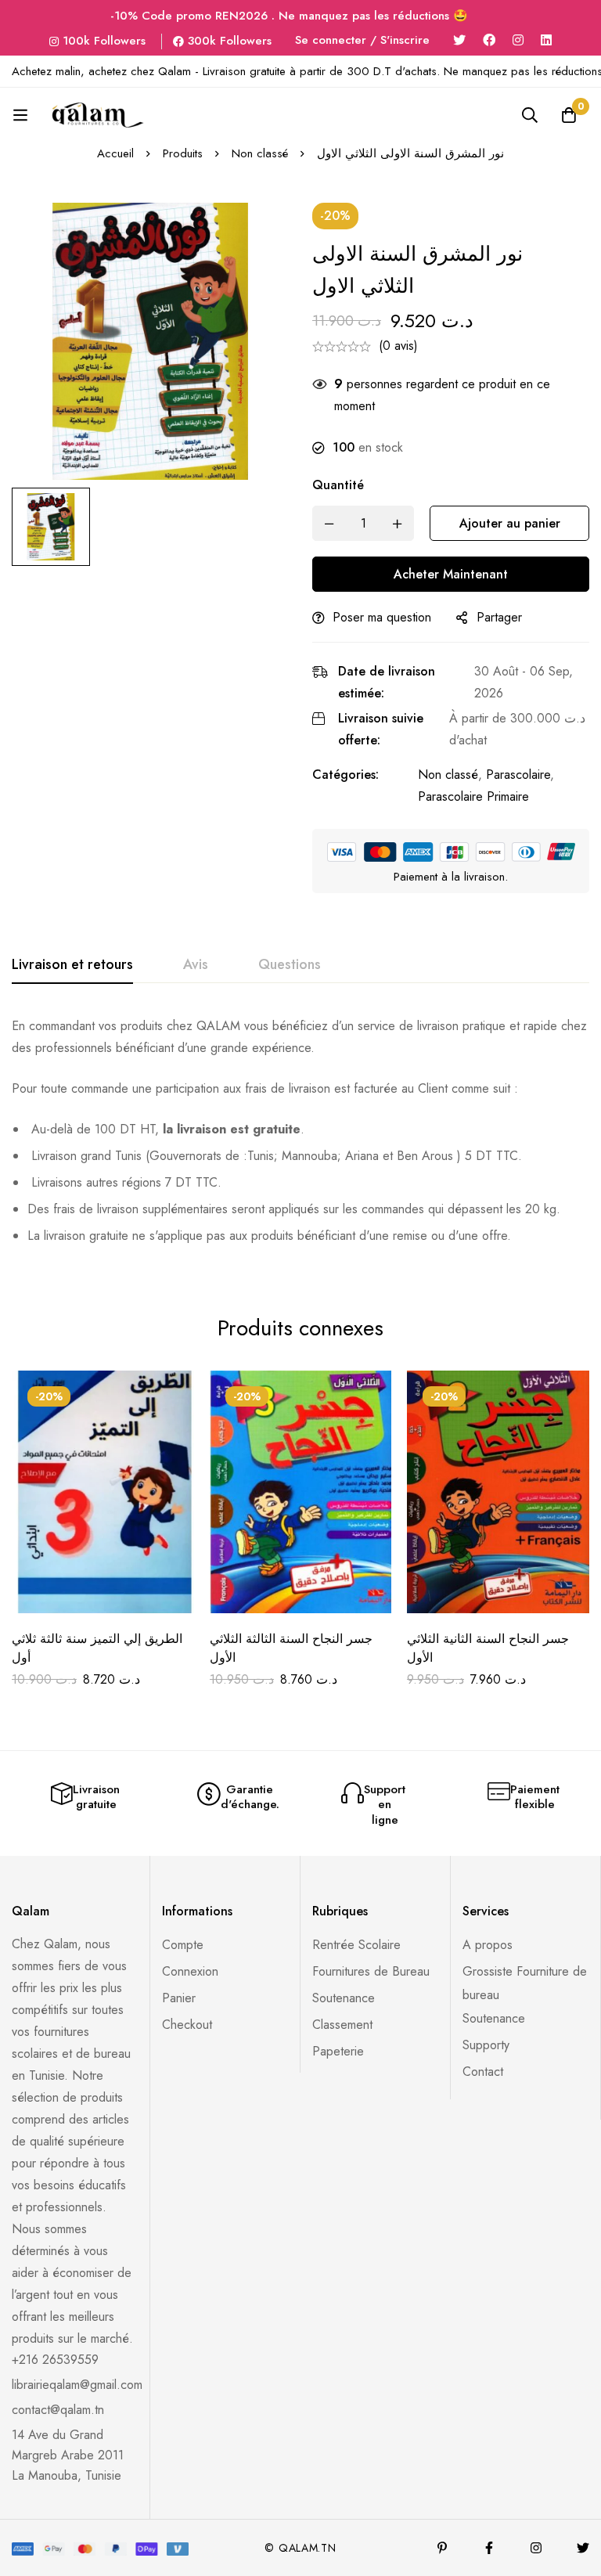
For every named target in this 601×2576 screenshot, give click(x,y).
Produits (183, 153)
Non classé (260, 153)
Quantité (338, 485)
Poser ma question (382, 617)
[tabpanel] (300, 1137)
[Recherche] (530, 115)
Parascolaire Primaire (473, 796)
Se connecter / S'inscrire (362, 40)
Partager (499, 617)
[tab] (72, 965)
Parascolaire (518, 775)
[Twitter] (459, 40)
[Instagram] (518, 40)
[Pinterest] (442, 2548)
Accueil (115, 153)
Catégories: (345, 775)
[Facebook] (489, 40)
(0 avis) (398, 346)
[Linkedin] (546, 40)
